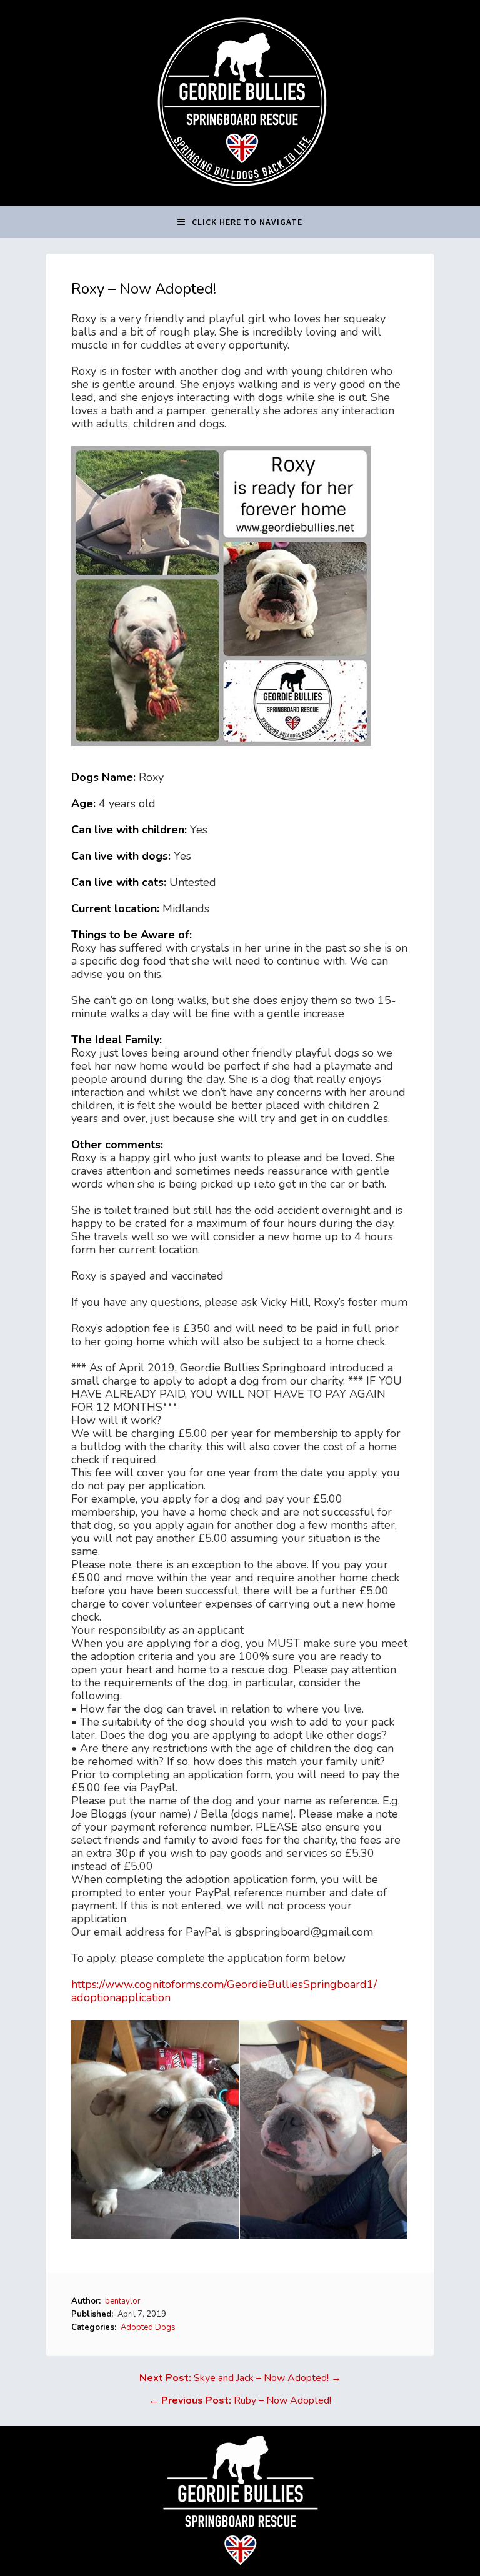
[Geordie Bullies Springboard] (240, 196)
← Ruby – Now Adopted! (240, 2400)
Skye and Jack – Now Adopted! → (240, 2378)
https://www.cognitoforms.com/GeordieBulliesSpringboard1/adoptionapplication (224, 1991)
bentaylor (123, 2301)
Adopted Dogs (148, 2327)
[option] (156, 2129)
